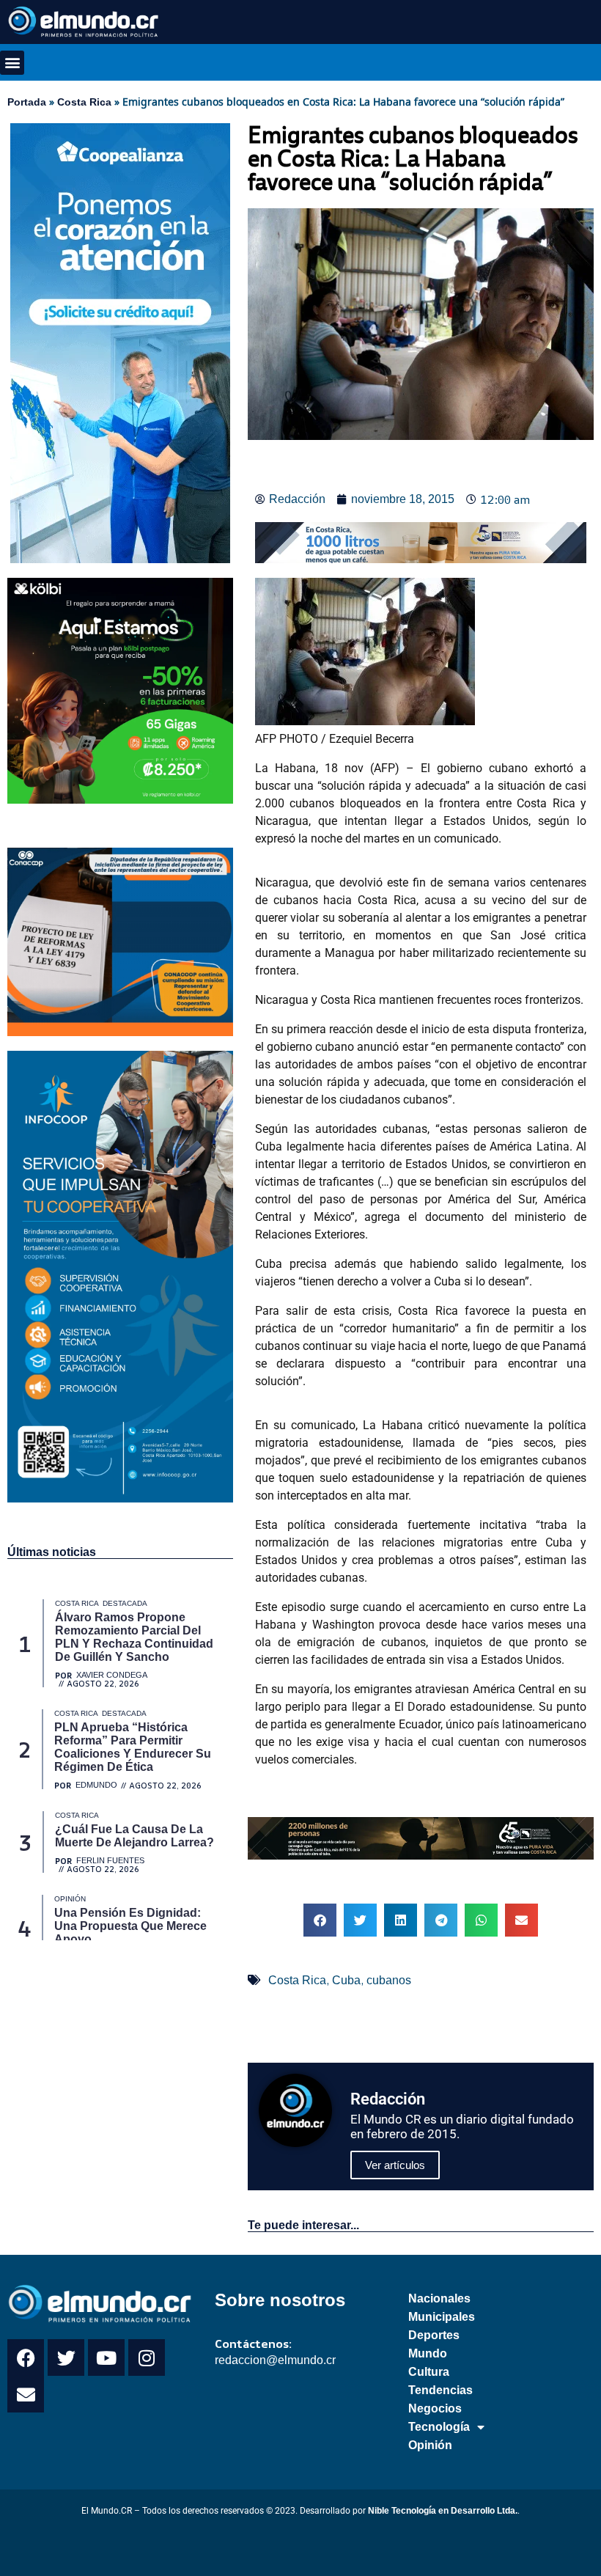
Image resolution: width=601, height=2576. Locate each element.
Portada (27, 102)
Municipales (442, 2317)
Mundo (428, 2353)
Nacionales (439, 2298)
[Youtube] (106, 2357)
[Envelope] (26, 2394)
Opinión (430, 2445)
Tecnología (439, 2427)
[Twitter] (66, 2357)
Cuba (346, 1980)
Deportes (434, 2335)
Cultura (429, 2372)
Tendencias (440, 2390)
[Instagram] (147, 2357)
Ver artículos (395, 2165)
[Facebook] (26, 2357)
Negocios (435, 2408)
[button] (12, 63)
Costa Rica (84, 102)
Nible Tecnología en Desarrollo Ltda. (443, 2511)
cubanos (389, 1980)
